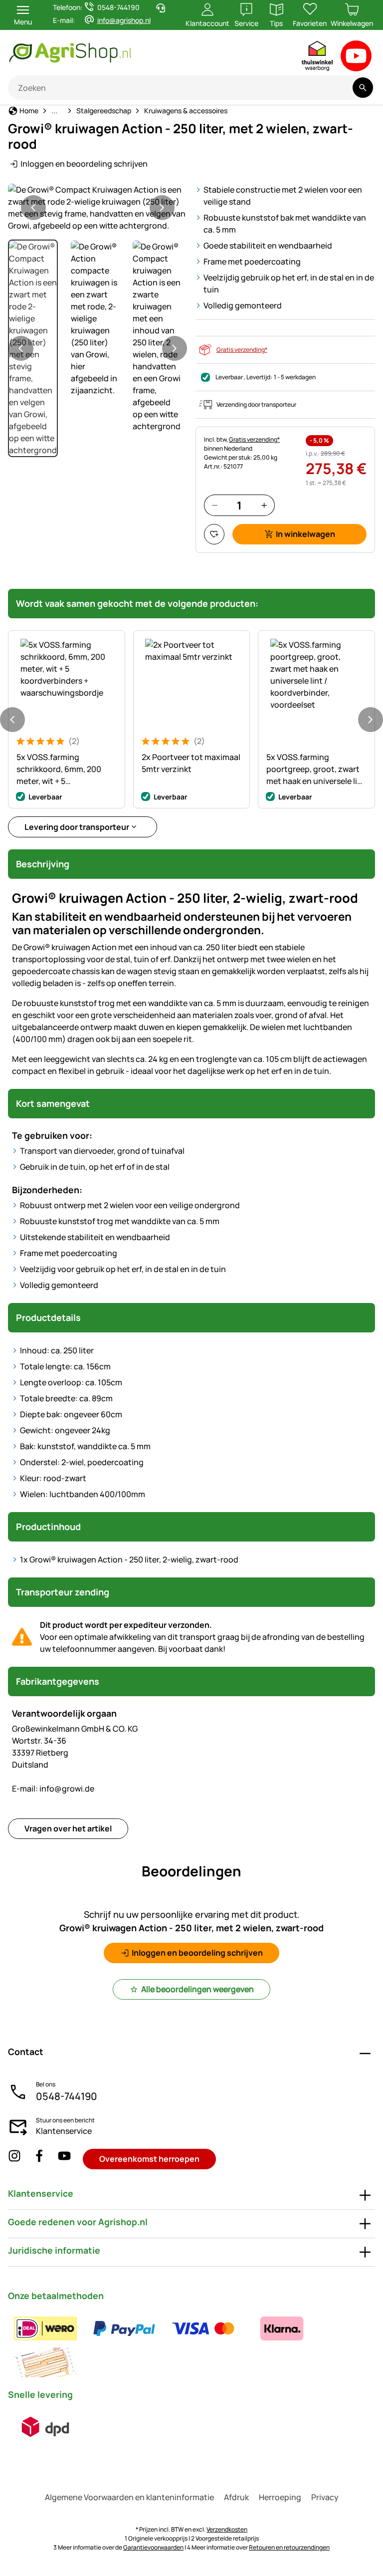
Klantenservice (64, 2131)
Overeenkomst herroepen (149, 2159)
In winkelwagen (305, 534)
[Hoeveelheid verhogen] (264, 505)
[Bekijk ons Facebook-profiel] (39, 2159)
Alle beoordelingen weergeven (197, 1989)
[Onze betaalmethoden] (191, 2345)
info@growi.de (53, 1789)
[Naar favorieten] (214, 534)
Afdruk (236, 2497)
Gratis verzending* (242, 350)
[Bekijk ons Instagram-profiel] (14, 2159)
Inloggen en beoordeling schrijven (84, 164)
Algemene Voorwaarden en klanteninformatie (129, 2497)
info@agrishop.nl (124, 20)
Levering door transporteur (77, 827)
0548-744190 (67, 2096)
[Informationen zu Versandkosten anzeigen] (45, 2427)
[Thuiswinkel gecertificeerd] (318, 58)
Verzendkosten (227, 2529)
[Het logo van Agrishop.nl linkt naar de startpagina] (112, 53)
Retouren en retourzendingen (289, 2547)
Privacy (325, 2497)
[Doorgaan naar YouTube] (356, 58)
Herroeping (280, 2497)
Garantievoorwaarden (153, 2547)
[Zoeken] (363, 88)
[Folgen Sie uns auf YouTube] (64, 2159)
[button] (98, 208)
